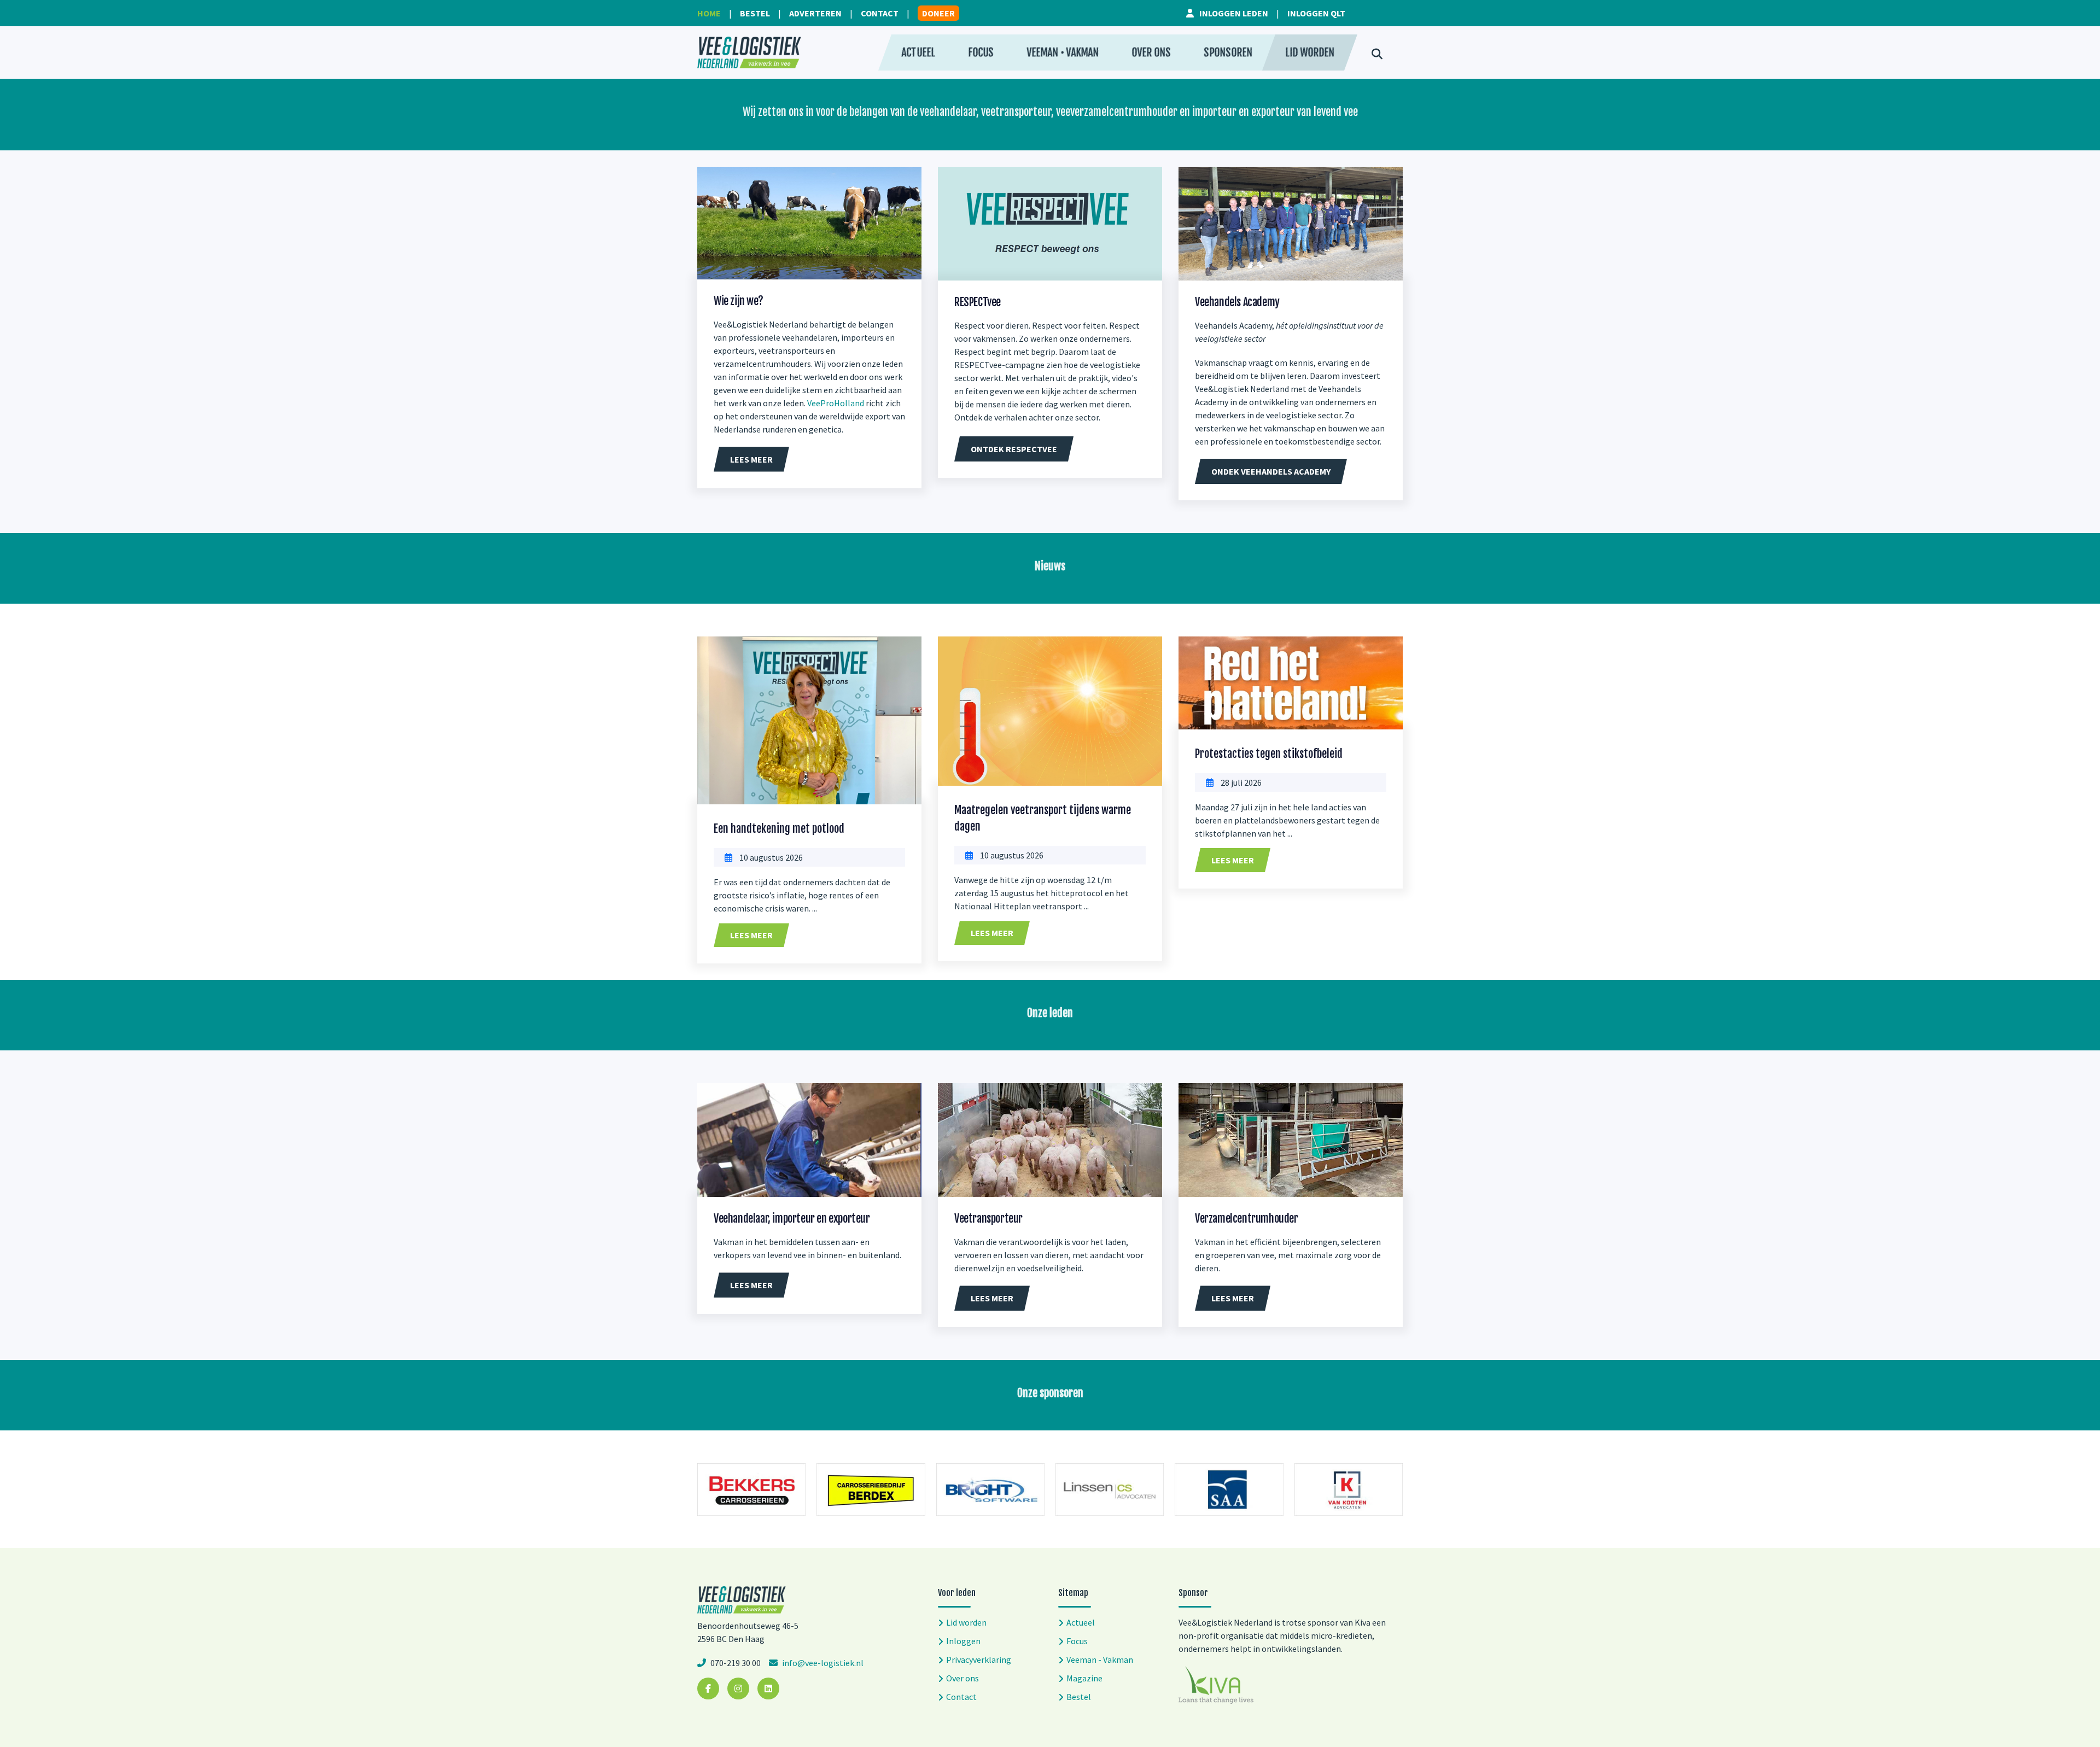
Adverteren (815, 13)
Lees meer (751, 935)
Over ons (1151, 52)
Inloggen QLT (1316, 13)
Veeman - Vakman (1100, 1660)
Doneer (938, 13)
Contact (880, 13)
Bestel (755, 13)
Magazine (1084, 1678)
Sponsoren (1228, 52)
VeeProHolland (836, 403)
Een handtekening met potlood (779, 829)
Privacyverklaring (979, 1660)
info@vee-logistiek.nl (822, 1663)
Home (709, 13)
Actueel (918, 52)
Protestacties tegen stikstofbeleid (1269, 754)
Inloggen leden (1234, 13)
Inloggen (963, 1641)
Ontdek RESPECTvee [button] (1014, 449)
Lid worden (1310, 52)
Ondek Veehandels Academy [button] (1271, 471)
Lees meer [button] (751, 459)
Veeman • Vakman (1063, 52)
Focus (981, 52)
